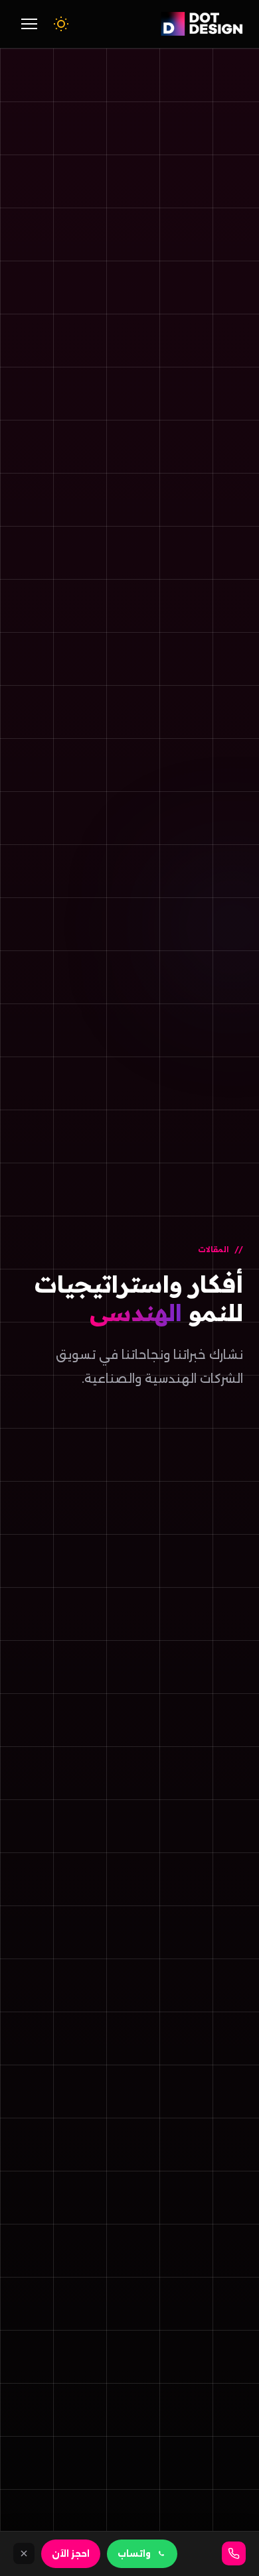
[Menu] (29, 24)
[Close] (24, 2553)
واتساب (134, 2554)
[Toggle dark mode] (61, 24)
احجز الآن (71, 2554)
